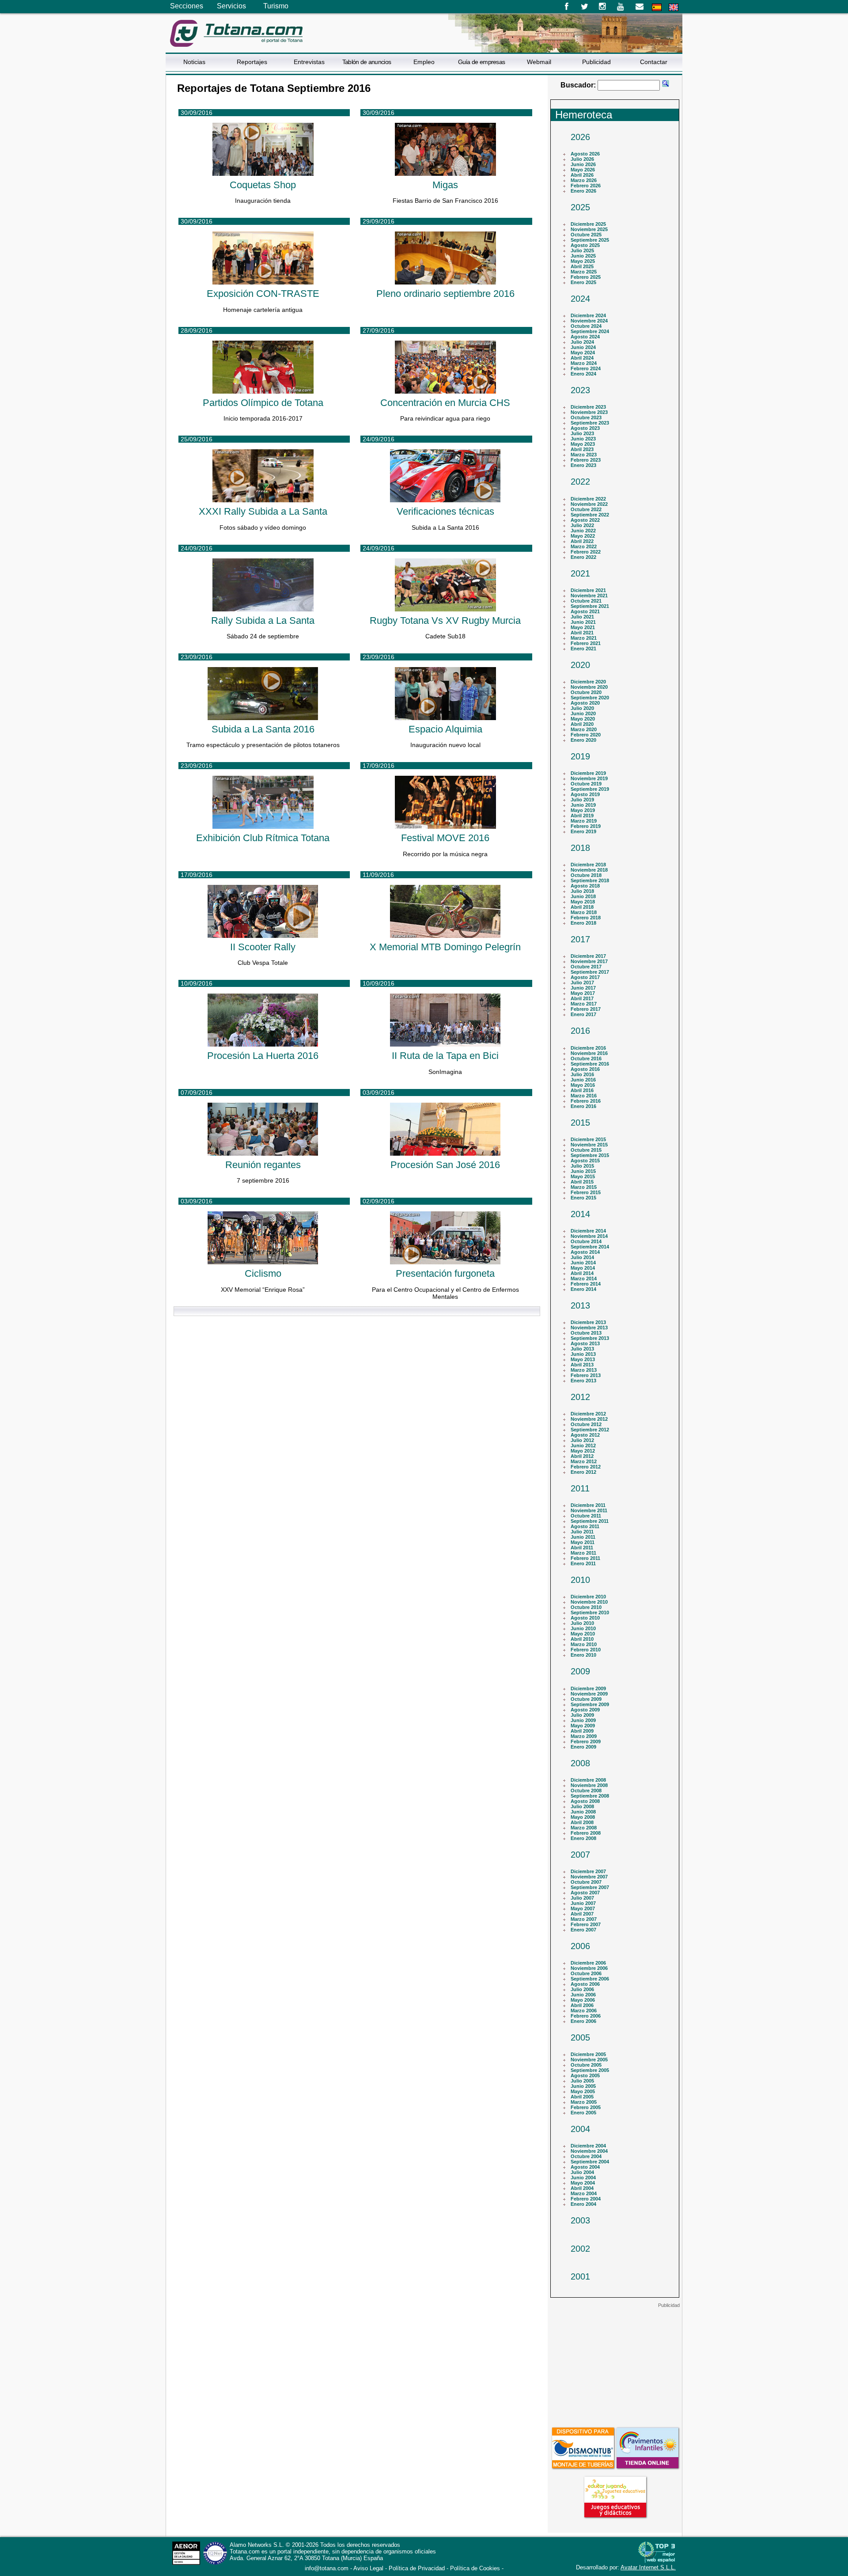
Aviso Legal (368, 2568)
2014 (580, 1214)
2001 (580, 2276)
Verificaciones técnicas (445, 511)
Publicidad (596, 62)
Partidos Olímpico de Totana (263, 403)
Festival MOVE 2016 (445, 838)
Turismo (276, 6)
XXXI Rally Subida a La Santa (263, 511)
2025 (580, 207)
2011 (580, 1488)
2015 (580, 1123)
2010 (580, 1580)
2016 (580, 1031)
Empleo (424, 62)
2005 (580, 2037)
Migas (445, 185)
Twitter (585, 7)
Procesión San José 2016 (445, 1165)
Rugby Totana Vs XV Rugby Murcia (445, 620)
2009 (580, 1671)
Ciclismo (263, 1273)
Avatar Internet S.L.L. (648, 2567)
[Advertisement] (615, 2364)
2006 (580, 1946)
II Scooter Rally (263, 947)
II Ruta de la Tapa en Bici (445, 1056)
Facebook (566, 7)
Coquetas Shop (263, 185)
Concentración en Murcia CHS (445, 403)
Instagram (603, 7)
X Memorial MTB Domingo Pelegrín (445, 947)
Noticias (194, 62)
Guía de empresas (482, 62)
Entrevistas (309, 62)
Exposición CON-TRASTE (263, 294)
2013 (580, 1305)
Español (657, 7)
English (674, 7)
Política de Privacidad (417, 2568)
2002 (580, 2249)
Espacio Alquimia (445, 729)
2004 (580, 2129)
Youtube (621, 7)
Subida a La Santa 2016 (263, 729)
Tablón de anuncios (367, 62)
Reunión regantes (263, 1165)
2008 (580, 1763)
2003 (580, 2220)
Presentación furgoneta (445, 1273)
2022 (580, 482)
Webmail (539, 62)
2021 (580, 573)
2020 (580, 665)
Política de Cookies (475, 2568)
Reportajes (252, 62)
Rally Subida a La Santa (263, 620)
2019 (580, 756)
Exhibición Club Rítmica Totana (263, 838)
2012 (580, 1397)
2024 (580, 299)
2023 (580, 390)
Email (639, 7)
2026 (580, 137)
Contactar (654, 62)
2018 (580, 848)
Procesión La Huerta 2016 (263, 1056)
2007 (580, 1855)
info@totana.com (327, 2568)
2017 (580, 939)
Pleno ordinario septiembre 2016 (445, 294)
